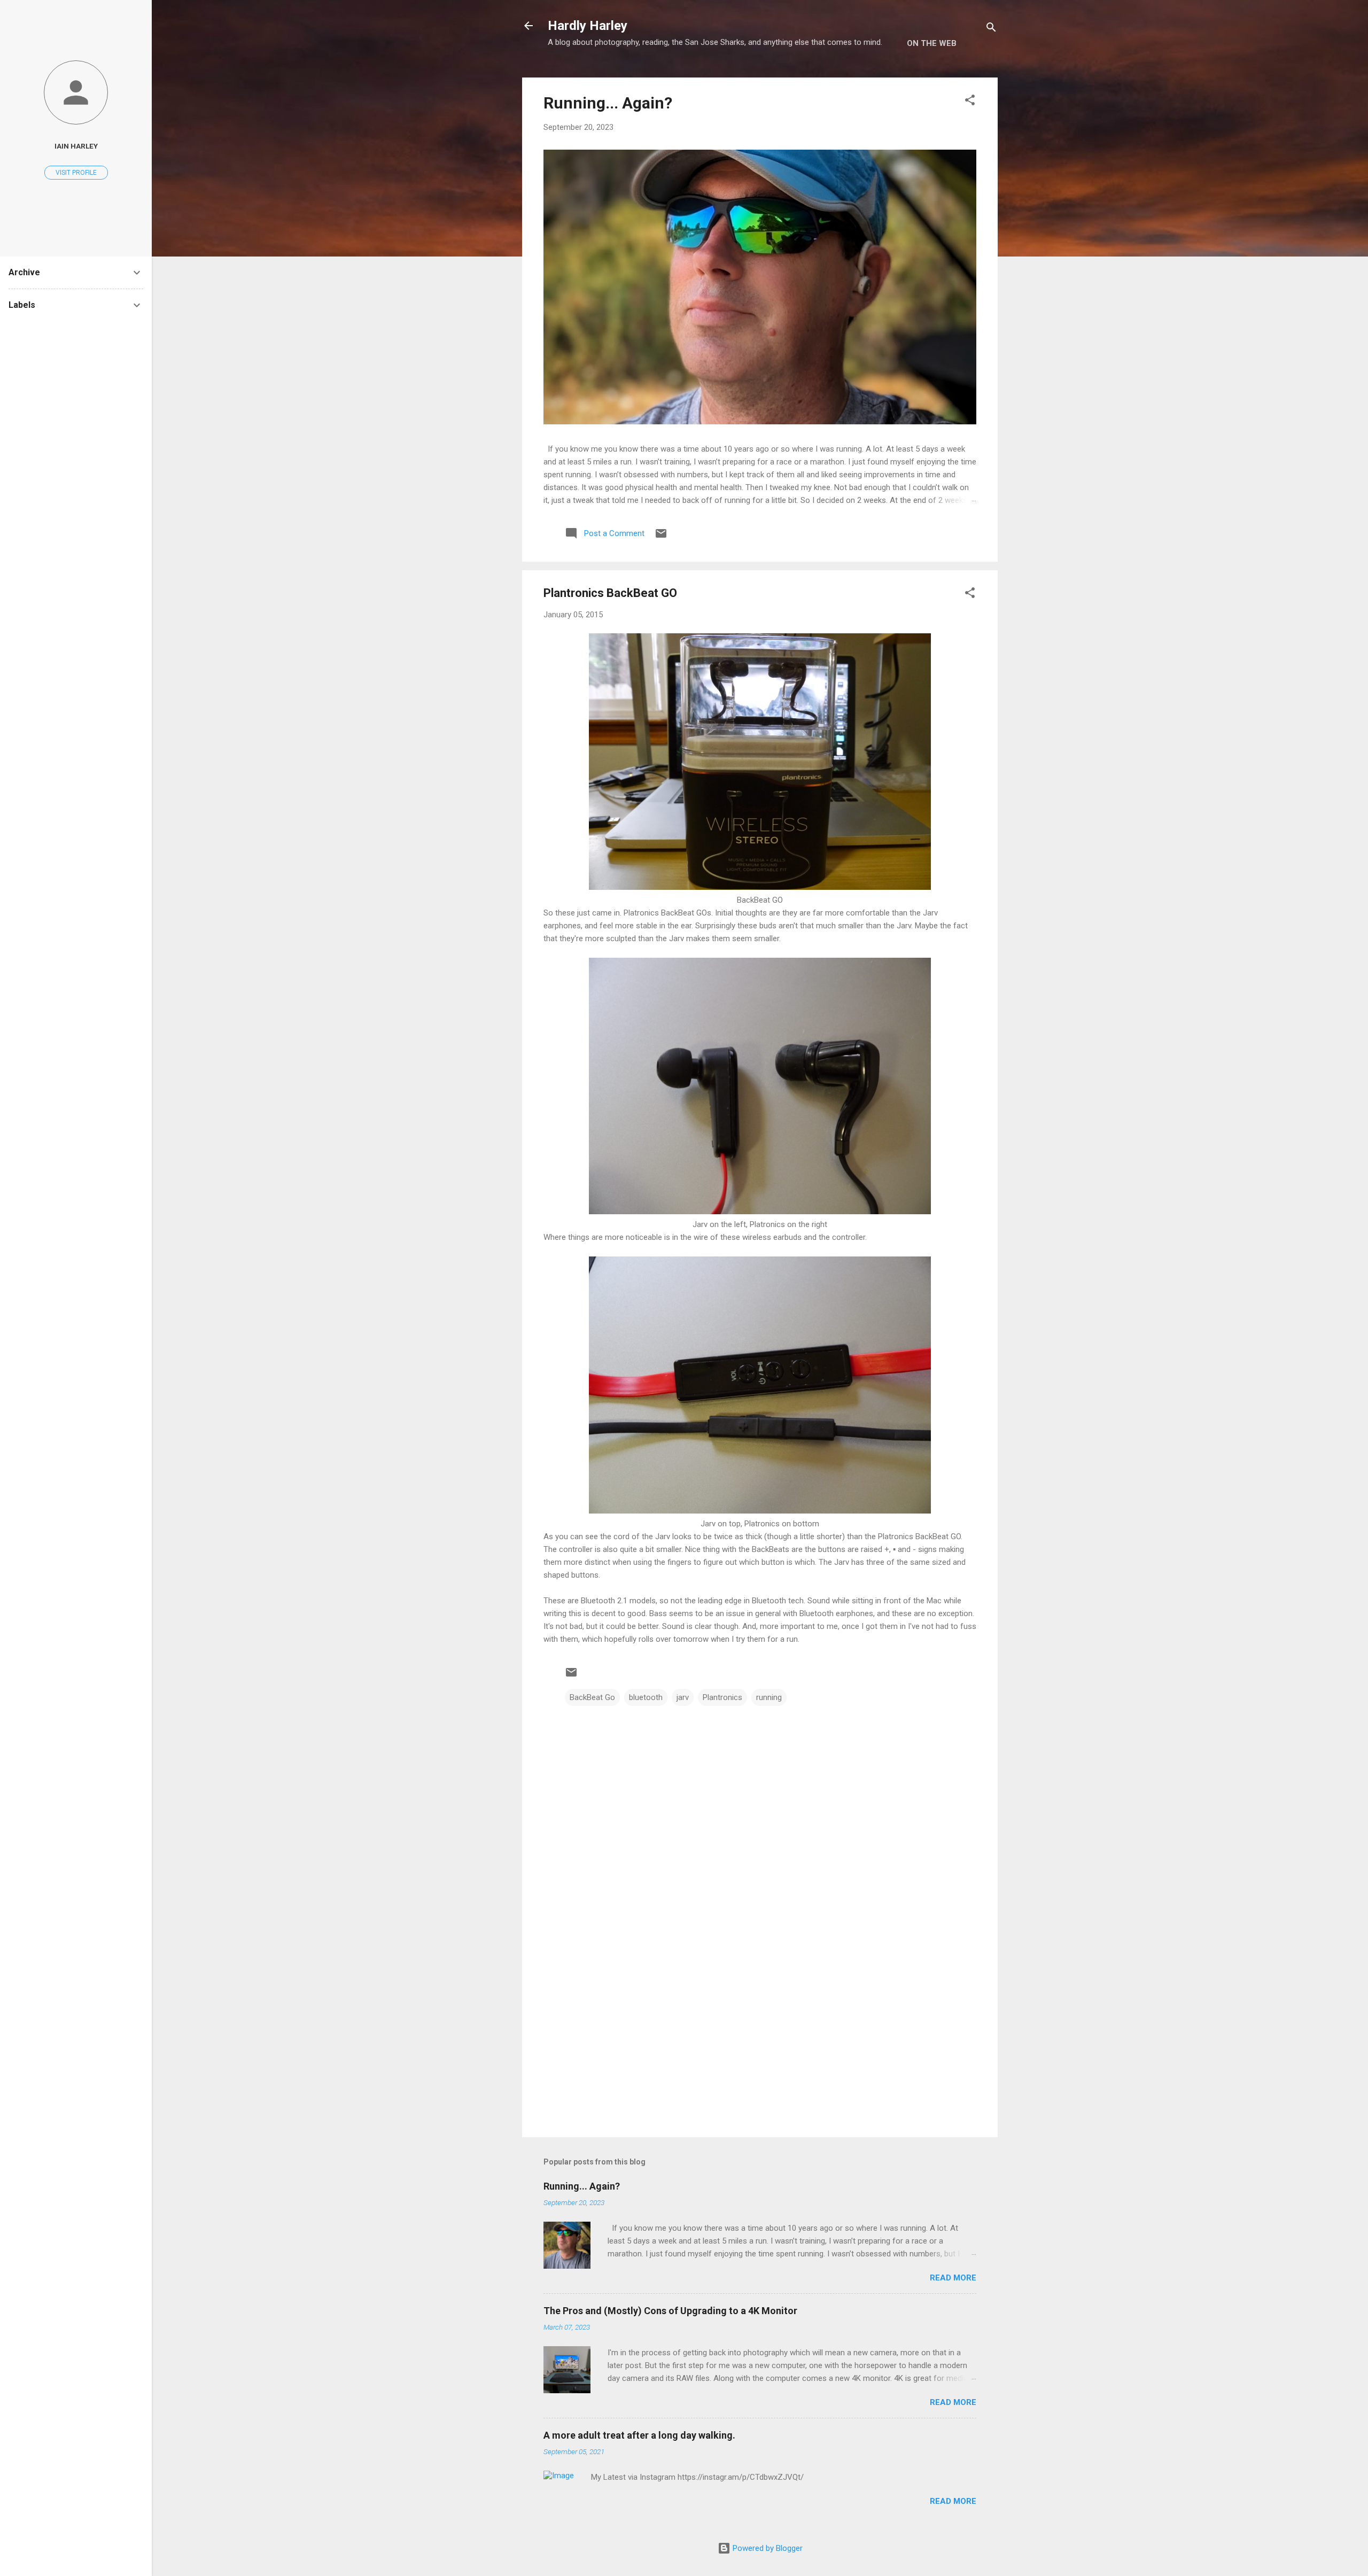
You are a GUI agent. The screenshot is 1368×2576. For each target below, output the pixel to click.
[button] (970, 102)
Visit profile (76, 173)
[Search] (991, 29)
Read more (953, 2278)
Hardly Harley (588, 26)
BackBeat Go (592, 1697)
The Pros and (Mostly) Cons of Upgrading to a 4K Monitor (670, 2311)
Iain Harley (76, 146)
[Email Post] (661, 537)
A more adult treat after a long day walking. (639, 2435)
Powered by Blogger (767, 2548)
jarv (683, 1697)
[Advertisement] (760, 2038)
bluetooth (646, 1697)
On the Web (932, 43)
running (769, 1697)
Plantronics (722, 1697)
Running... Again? (608, 103)
